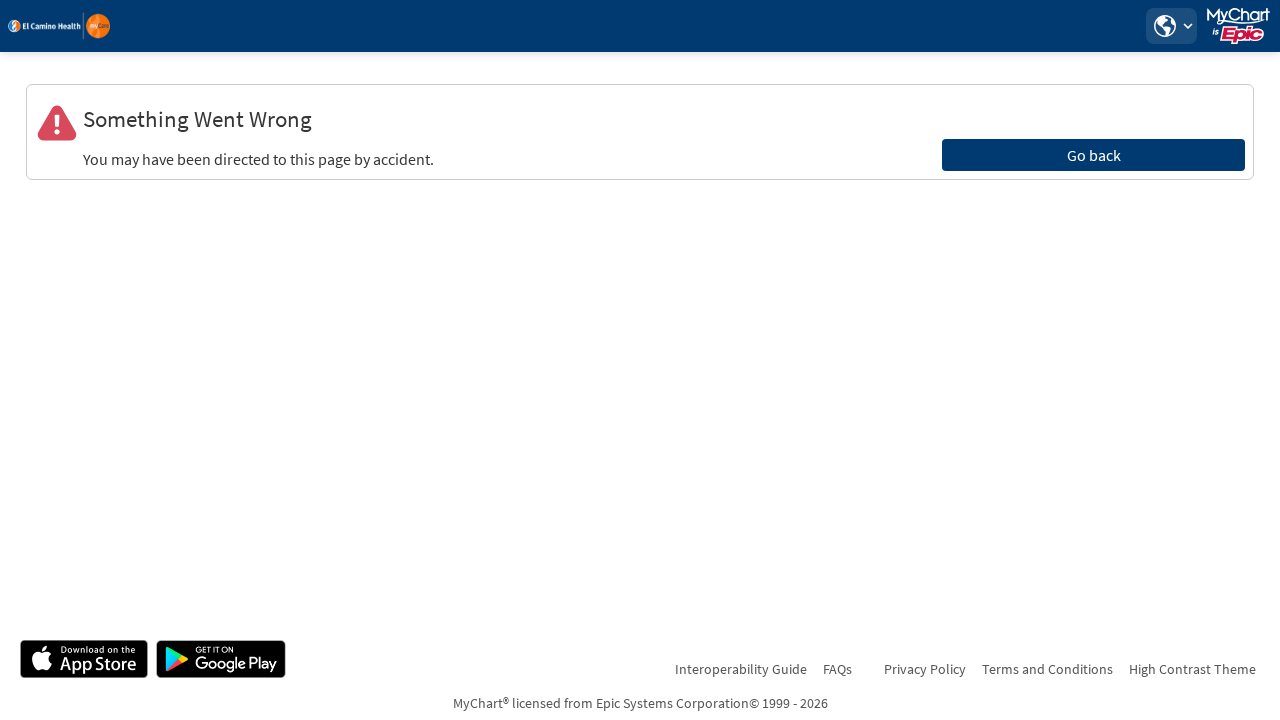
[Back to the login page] (69, 26)
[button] (1171, 26)
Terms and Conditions (1047, 669)
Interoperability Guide (741, 669)
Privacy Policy (925, 669)
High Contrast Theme (1192, 669)
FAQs (837, 669)
